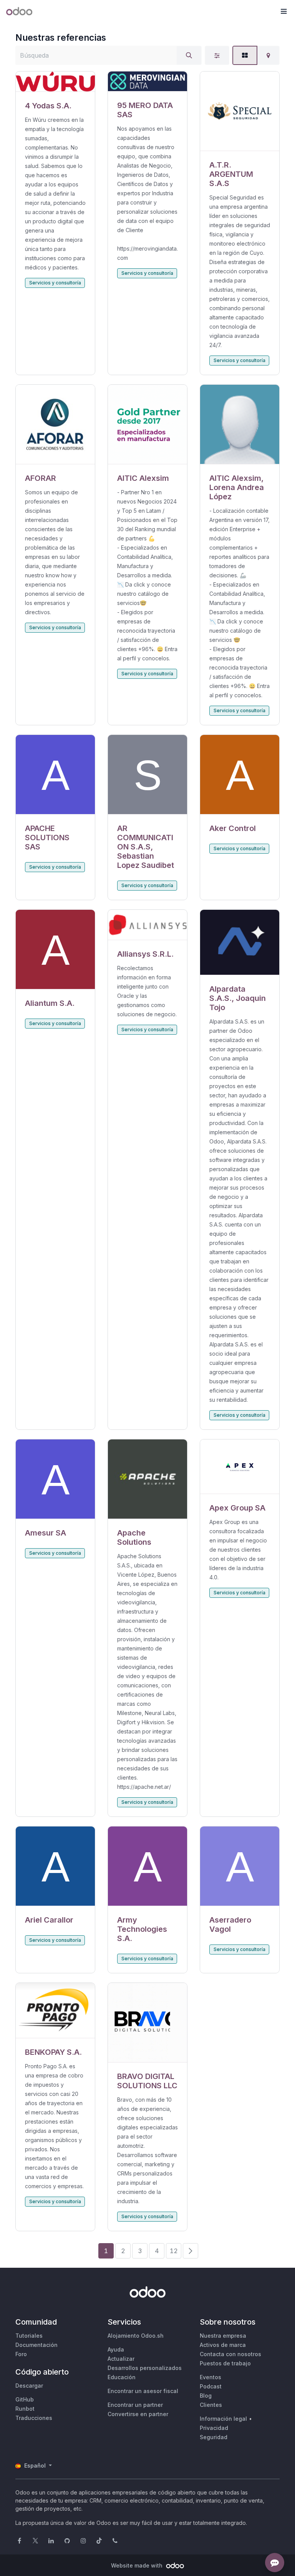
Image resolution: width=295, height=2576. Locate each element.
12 (174, 2251)
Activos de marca (223, 2345)
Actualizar (121, 2359)
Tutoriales (29, 2336)
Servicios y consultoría (55, 283)
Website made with (138, 2565)
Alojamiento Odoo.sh (136, 2336)
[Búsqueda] (189, 55)
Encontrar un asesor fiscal (143, 2391)
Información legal (223, 2419)
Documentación (36, 2345)
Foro (21, 2354)
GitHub (25, 2399)
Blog (206, 2396)
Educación (122, 2377)
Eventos (210, 2377)
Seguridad (214, 2437)
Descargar (29, 2386)
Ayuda (116, 2349)
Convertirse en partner (138, 2414)
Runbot (25, 2409)
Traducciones (34, 2418)
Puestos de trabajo (225, 2363)
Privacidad (214, 2428)
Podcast (211, 2386)
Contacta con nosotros (230, 2354)
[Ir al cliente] (55, 82)
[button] (283, 12)
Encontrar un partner (135, 2405)
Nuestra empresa (223, 2336)
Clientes (211, 2405)
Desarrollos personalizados (145, 2368)
